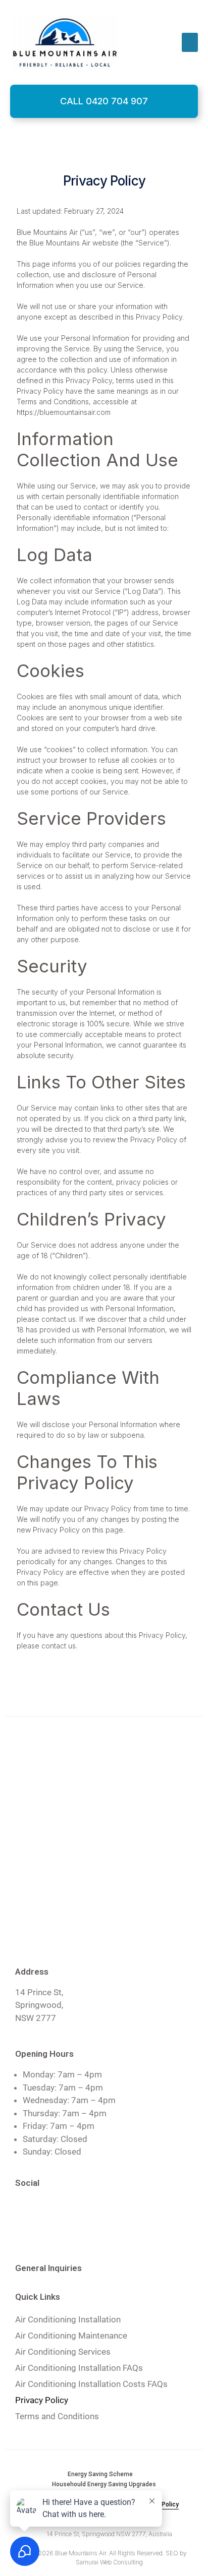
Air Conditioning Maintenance (71, 2336)
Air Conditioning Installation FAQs (79, 2368)
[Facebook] (28, 2210)
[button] (190, 42)
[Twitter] (58, 2210)
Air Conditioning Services (63, 2352)
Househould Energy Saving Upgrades (104, 2484)
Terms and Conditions (57, 2416)
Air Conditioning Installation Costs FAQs (91, 2384)
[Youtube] (88, 2210)
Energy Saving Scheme (100, 2474)
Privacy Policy (42, 2400)
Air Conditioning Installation (68, 2319)
